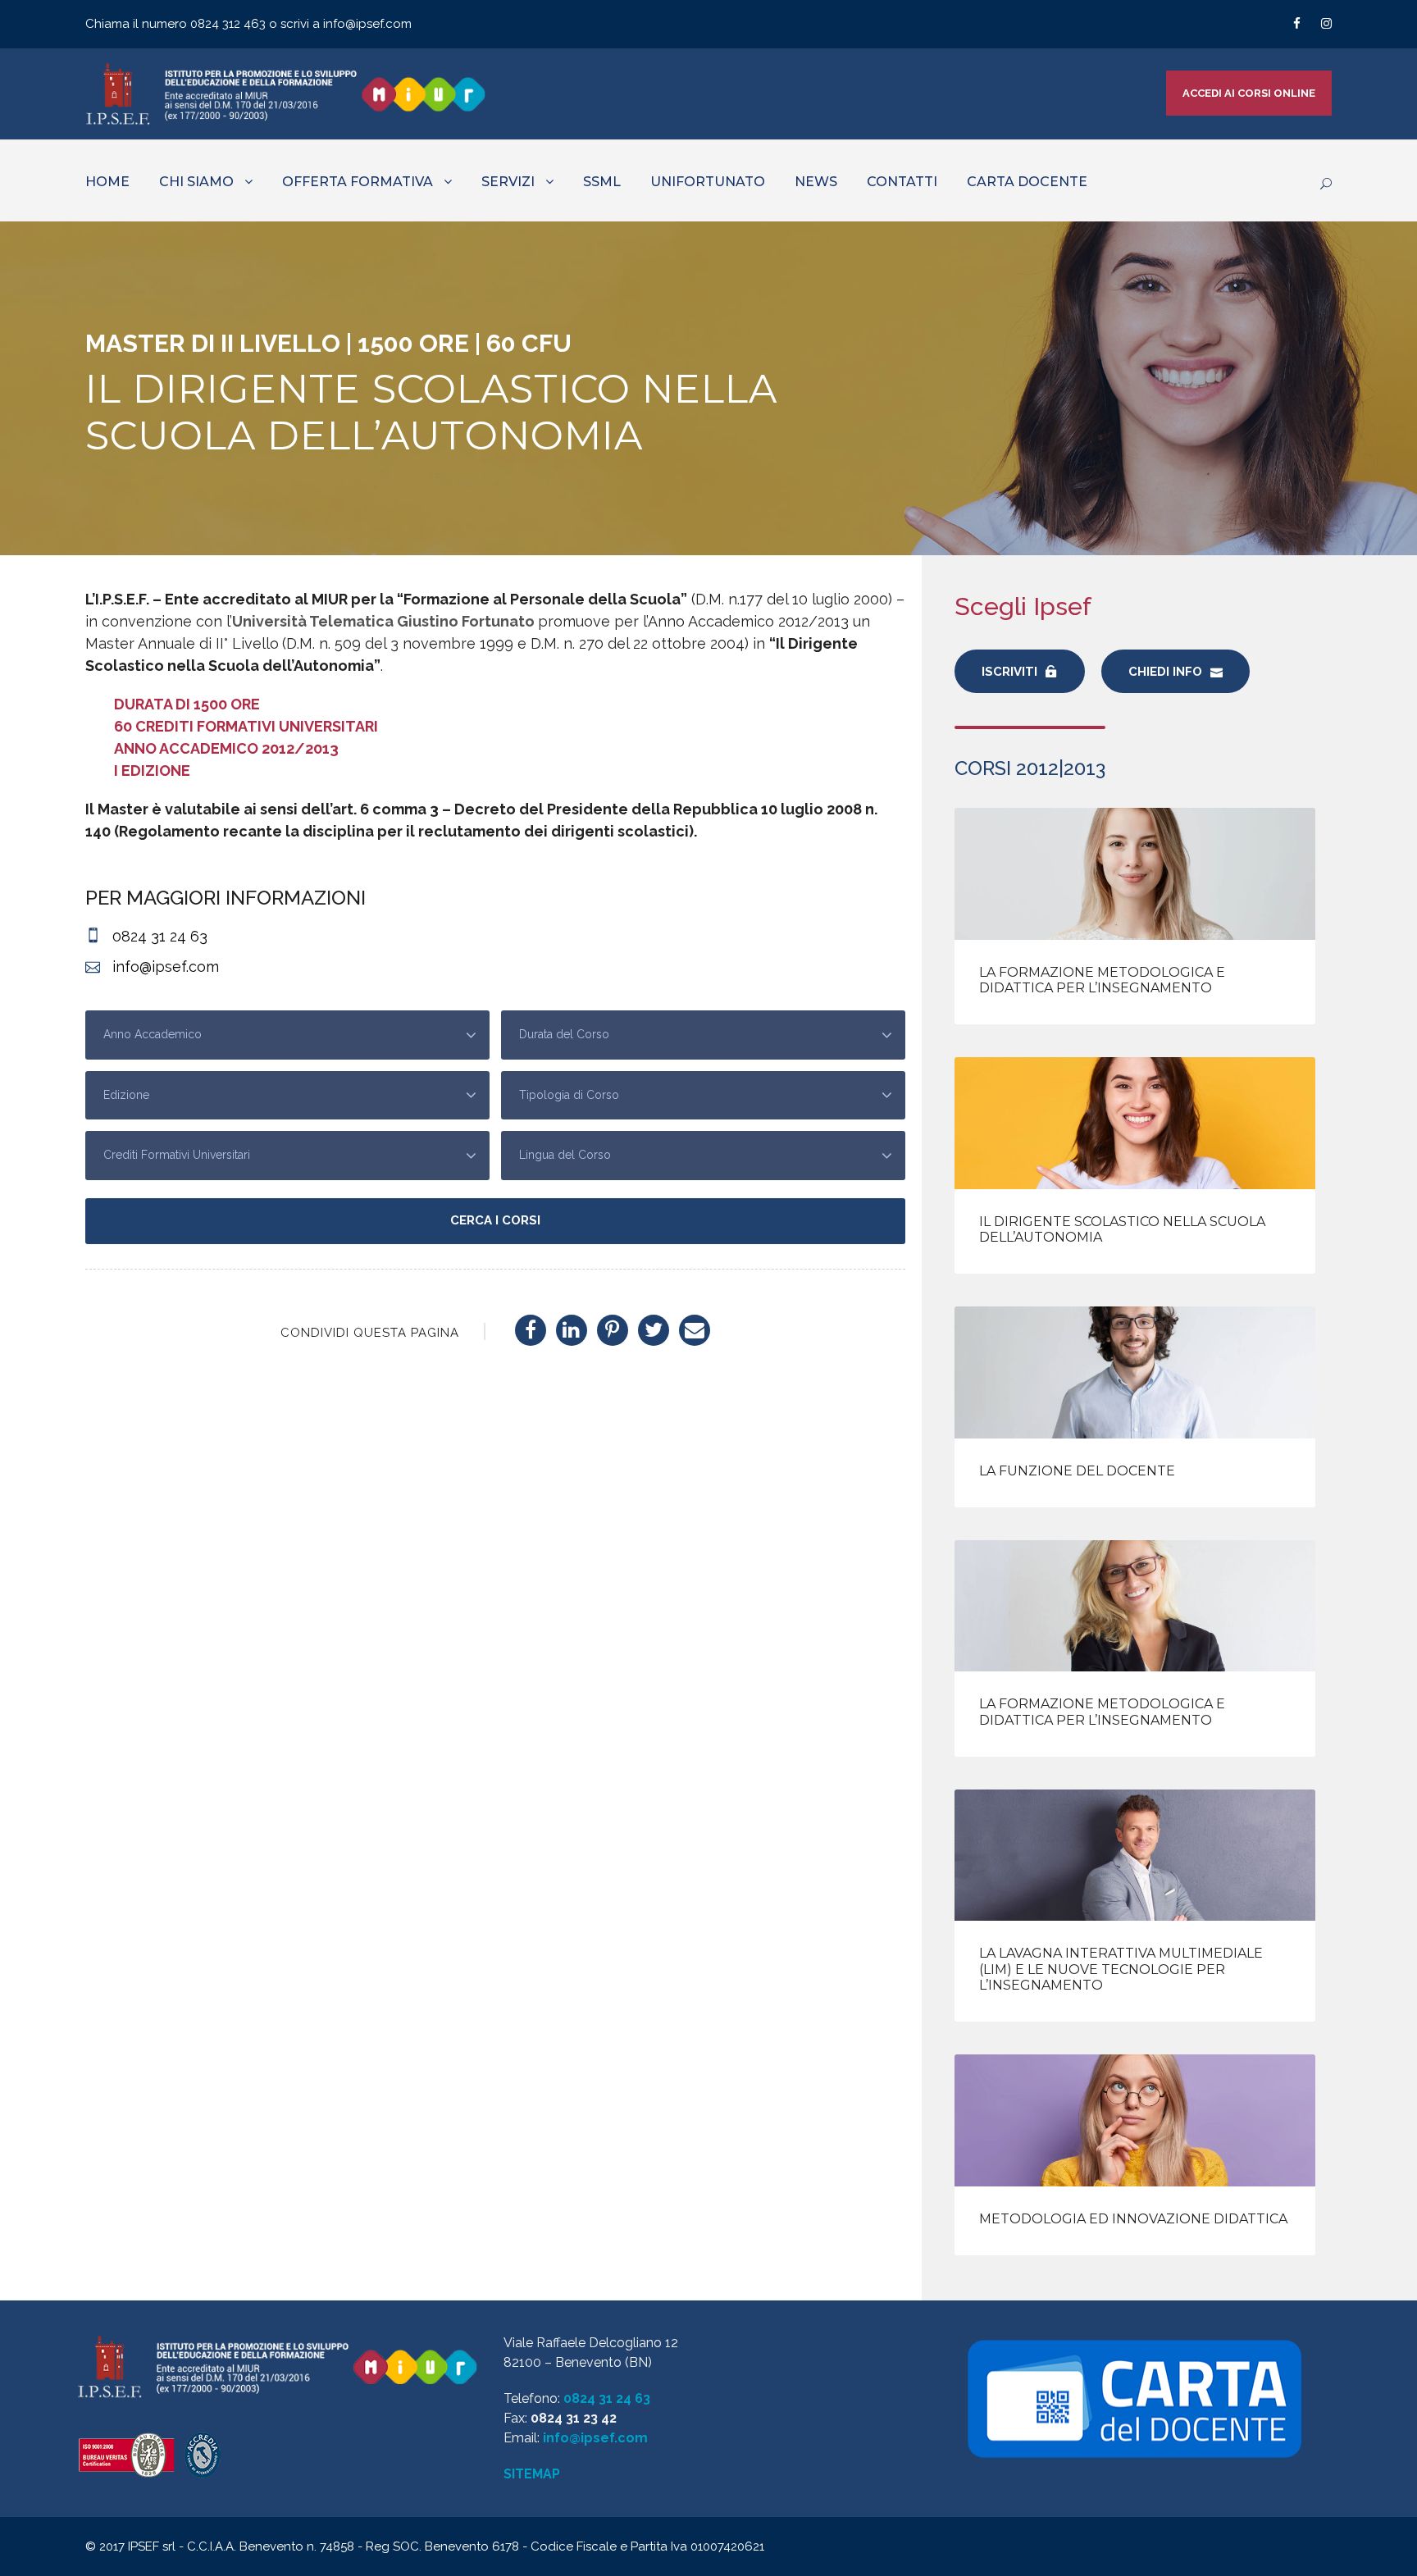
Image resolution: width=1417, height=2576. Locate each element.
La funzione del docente (1077, 1471)
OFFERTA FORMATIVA (358, 182)
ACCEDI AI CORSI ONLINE (1249, 93)
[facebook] (1297, 24)
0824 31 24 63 (607, 2398)
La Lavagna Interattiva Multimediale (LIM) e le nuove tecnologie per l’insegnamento (1121, 1969)
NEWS (816, 182)
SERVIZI (508, 182)
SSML (602, 182)
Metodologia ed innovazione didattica (1133, 2219)
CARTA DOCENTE (1027, 182)
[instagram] (1326, 24)
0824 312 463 (230, 24)
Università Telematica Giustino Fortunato (383, 621)
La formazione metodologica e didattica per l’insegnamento (1102, 980)
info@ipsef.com (367, 24)
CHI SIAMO (196, 182)
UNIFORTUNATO (708, 182)
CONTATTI (902, 182)
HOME (107, 182)
